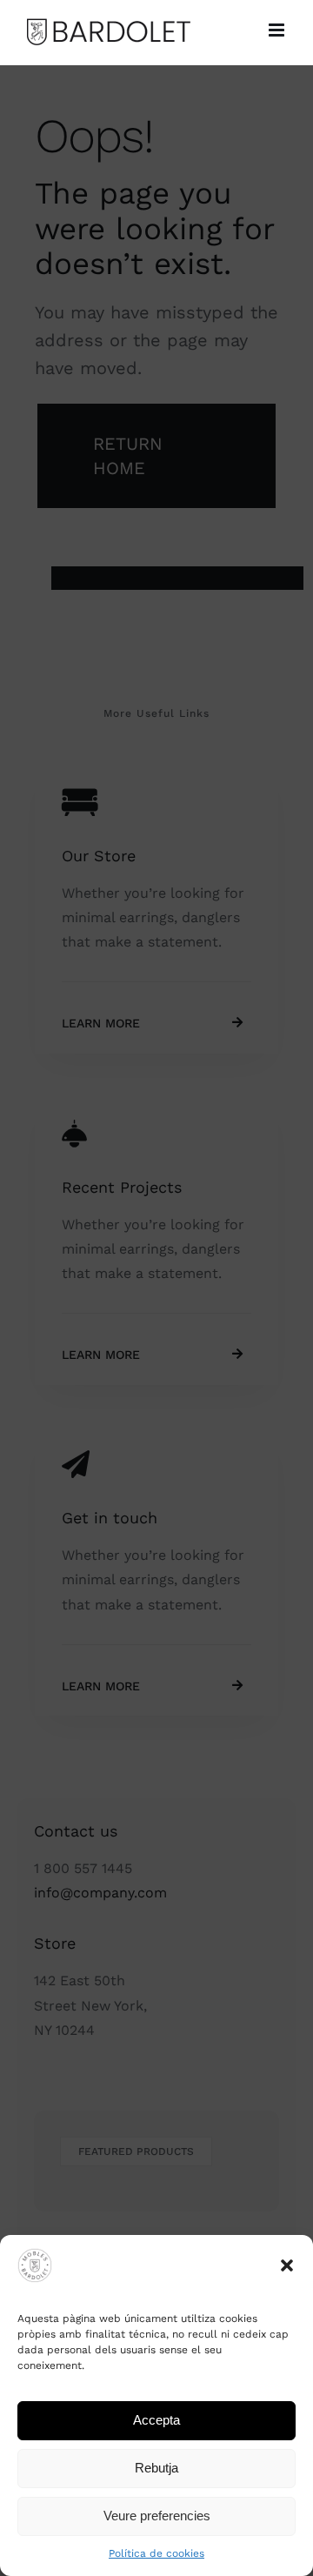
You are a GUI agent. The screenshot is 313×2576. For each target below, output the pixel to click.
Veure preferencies (157, 2516)
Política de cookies (156, 2553)
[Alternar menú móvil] (278, 30)
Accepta (156, 2420)
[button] (287, 2265)
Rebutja (156, 2468)
